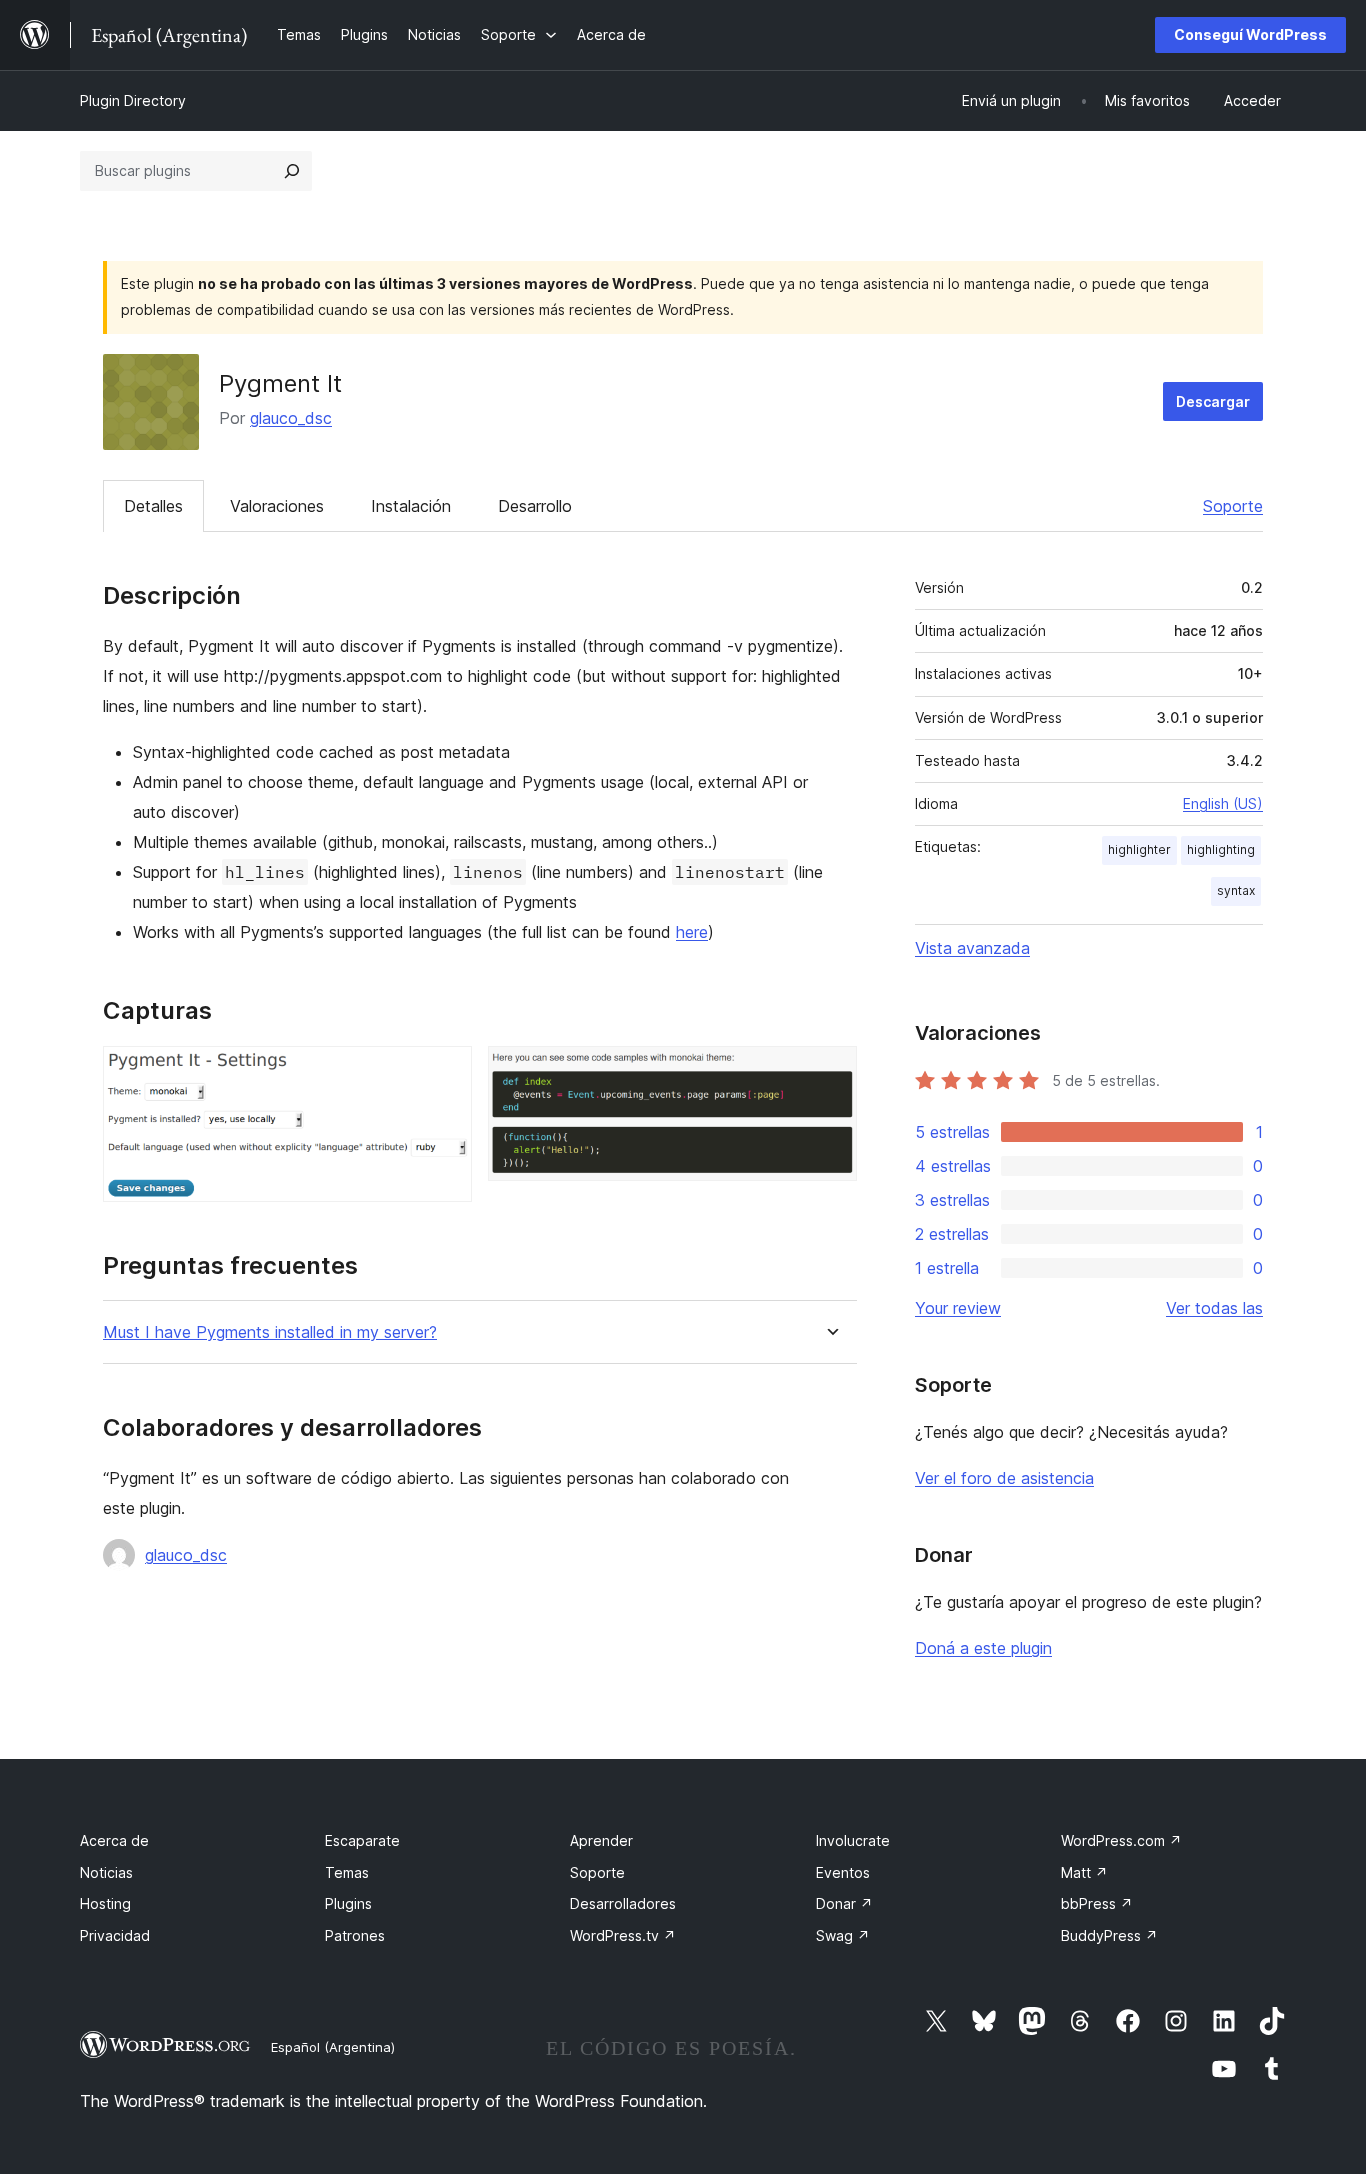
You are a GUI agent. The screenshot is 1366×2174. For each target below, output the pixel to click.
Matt (1084, 1872)
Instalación (411, 506)
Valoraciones (277, 506)
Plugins (348, 1903)
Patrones (355, 1935)
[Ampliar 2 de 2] (830, 1073)
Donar (844, 1903)
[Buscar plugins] (292, 171)
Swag (843, 1935)
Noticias (106, 1872)
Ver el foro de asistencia (1004, 1478)
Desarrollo (535, 506)
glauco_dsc (291, 418)
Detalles (153, 506)
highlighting (1221, 849)
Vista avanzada (972, 948)
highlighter (1139, 849)
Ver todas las (1214, 1308)
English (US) (1223, 803)
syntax (1236, 890)
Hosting (105, 1903)
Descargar (1213, 401)
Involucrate (853, 1840)
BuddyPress (1109, 1935)
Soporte (1233, 506)
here (692, 932)
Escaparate (362, 1840)
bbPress (1097, 1903)
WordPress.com (1121, 1840)
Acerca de (114, 1840)
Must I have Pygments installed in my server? (270, 1332)
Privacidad (115, 1935)
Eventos (843, 1872)
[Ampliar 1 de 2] (445, 1073)
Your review (958, 1308)
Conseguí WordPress (1250, 34)
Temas (347, 1872)
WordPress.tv (623, 1935)
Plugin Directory (133, 100)
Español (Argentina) (333, 2047)
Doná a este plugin (983, 1648)
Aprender (601, 1840)
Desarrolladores (623, 1903)
